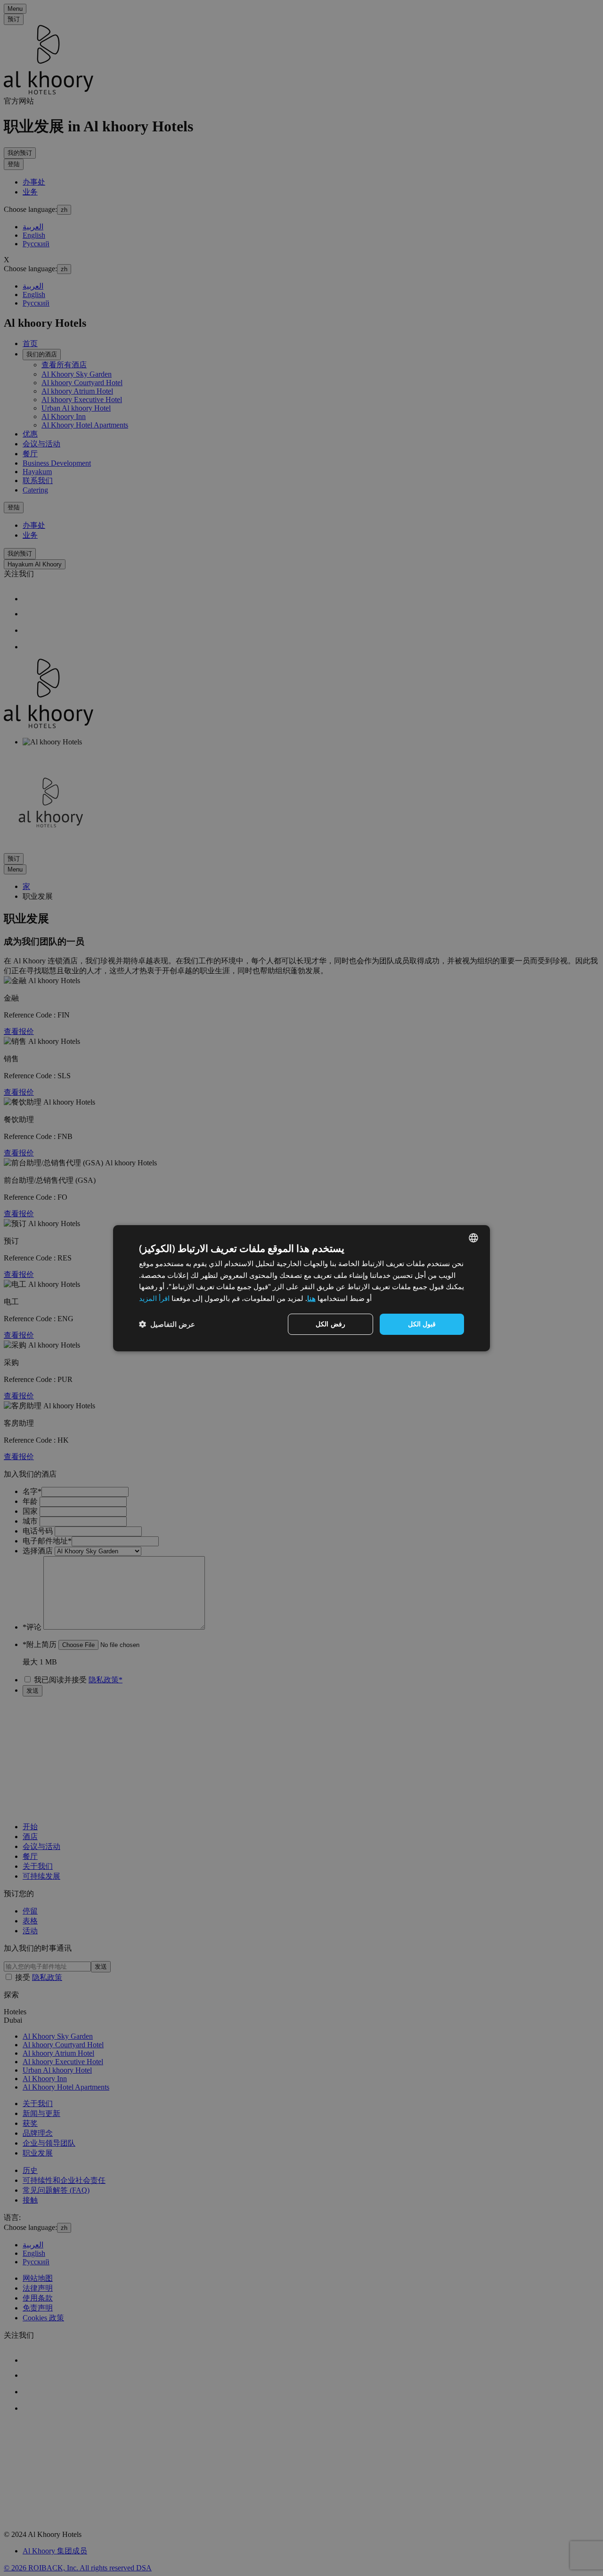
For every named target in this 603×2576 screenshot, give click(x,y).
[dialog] (301, 1288)
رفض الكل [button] (330, 1324)
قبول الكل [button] (422, 1324)
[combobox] (473, 1237)
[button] (167, 1324)
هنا (311, 1298)
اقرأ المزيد (154, 1298)
